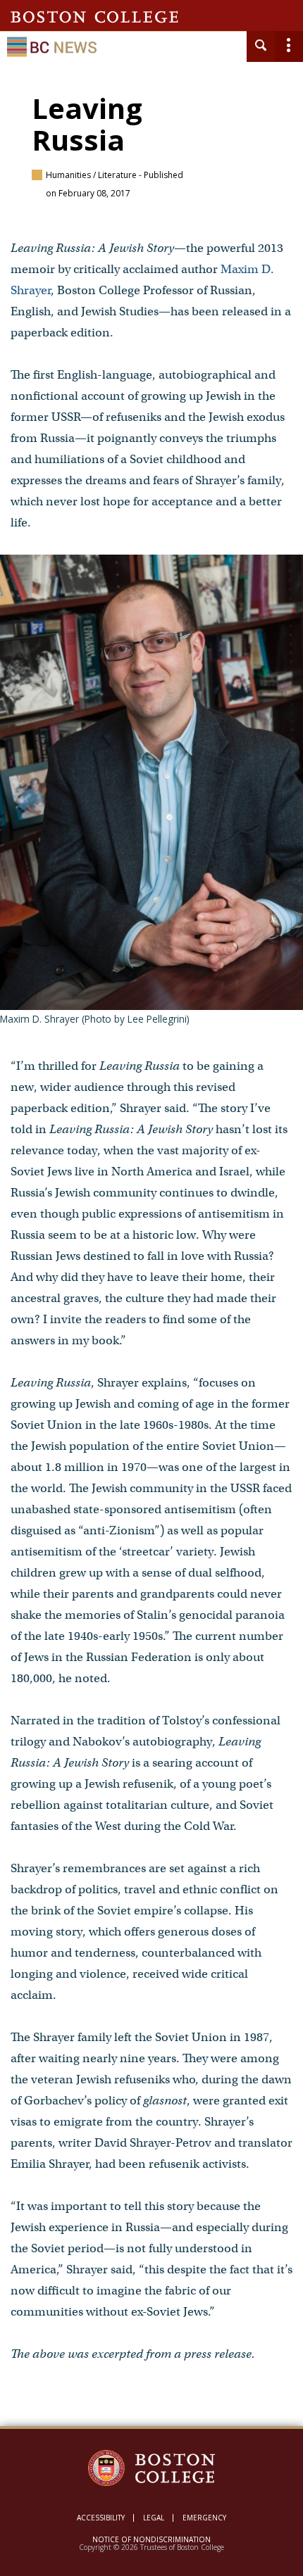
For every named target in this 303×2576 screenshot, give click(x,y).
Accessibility (101, 2518)
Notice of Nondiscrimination (151, 2539)
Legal (154, 2518)
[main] (151, 1263)
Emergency (204, 2518)
